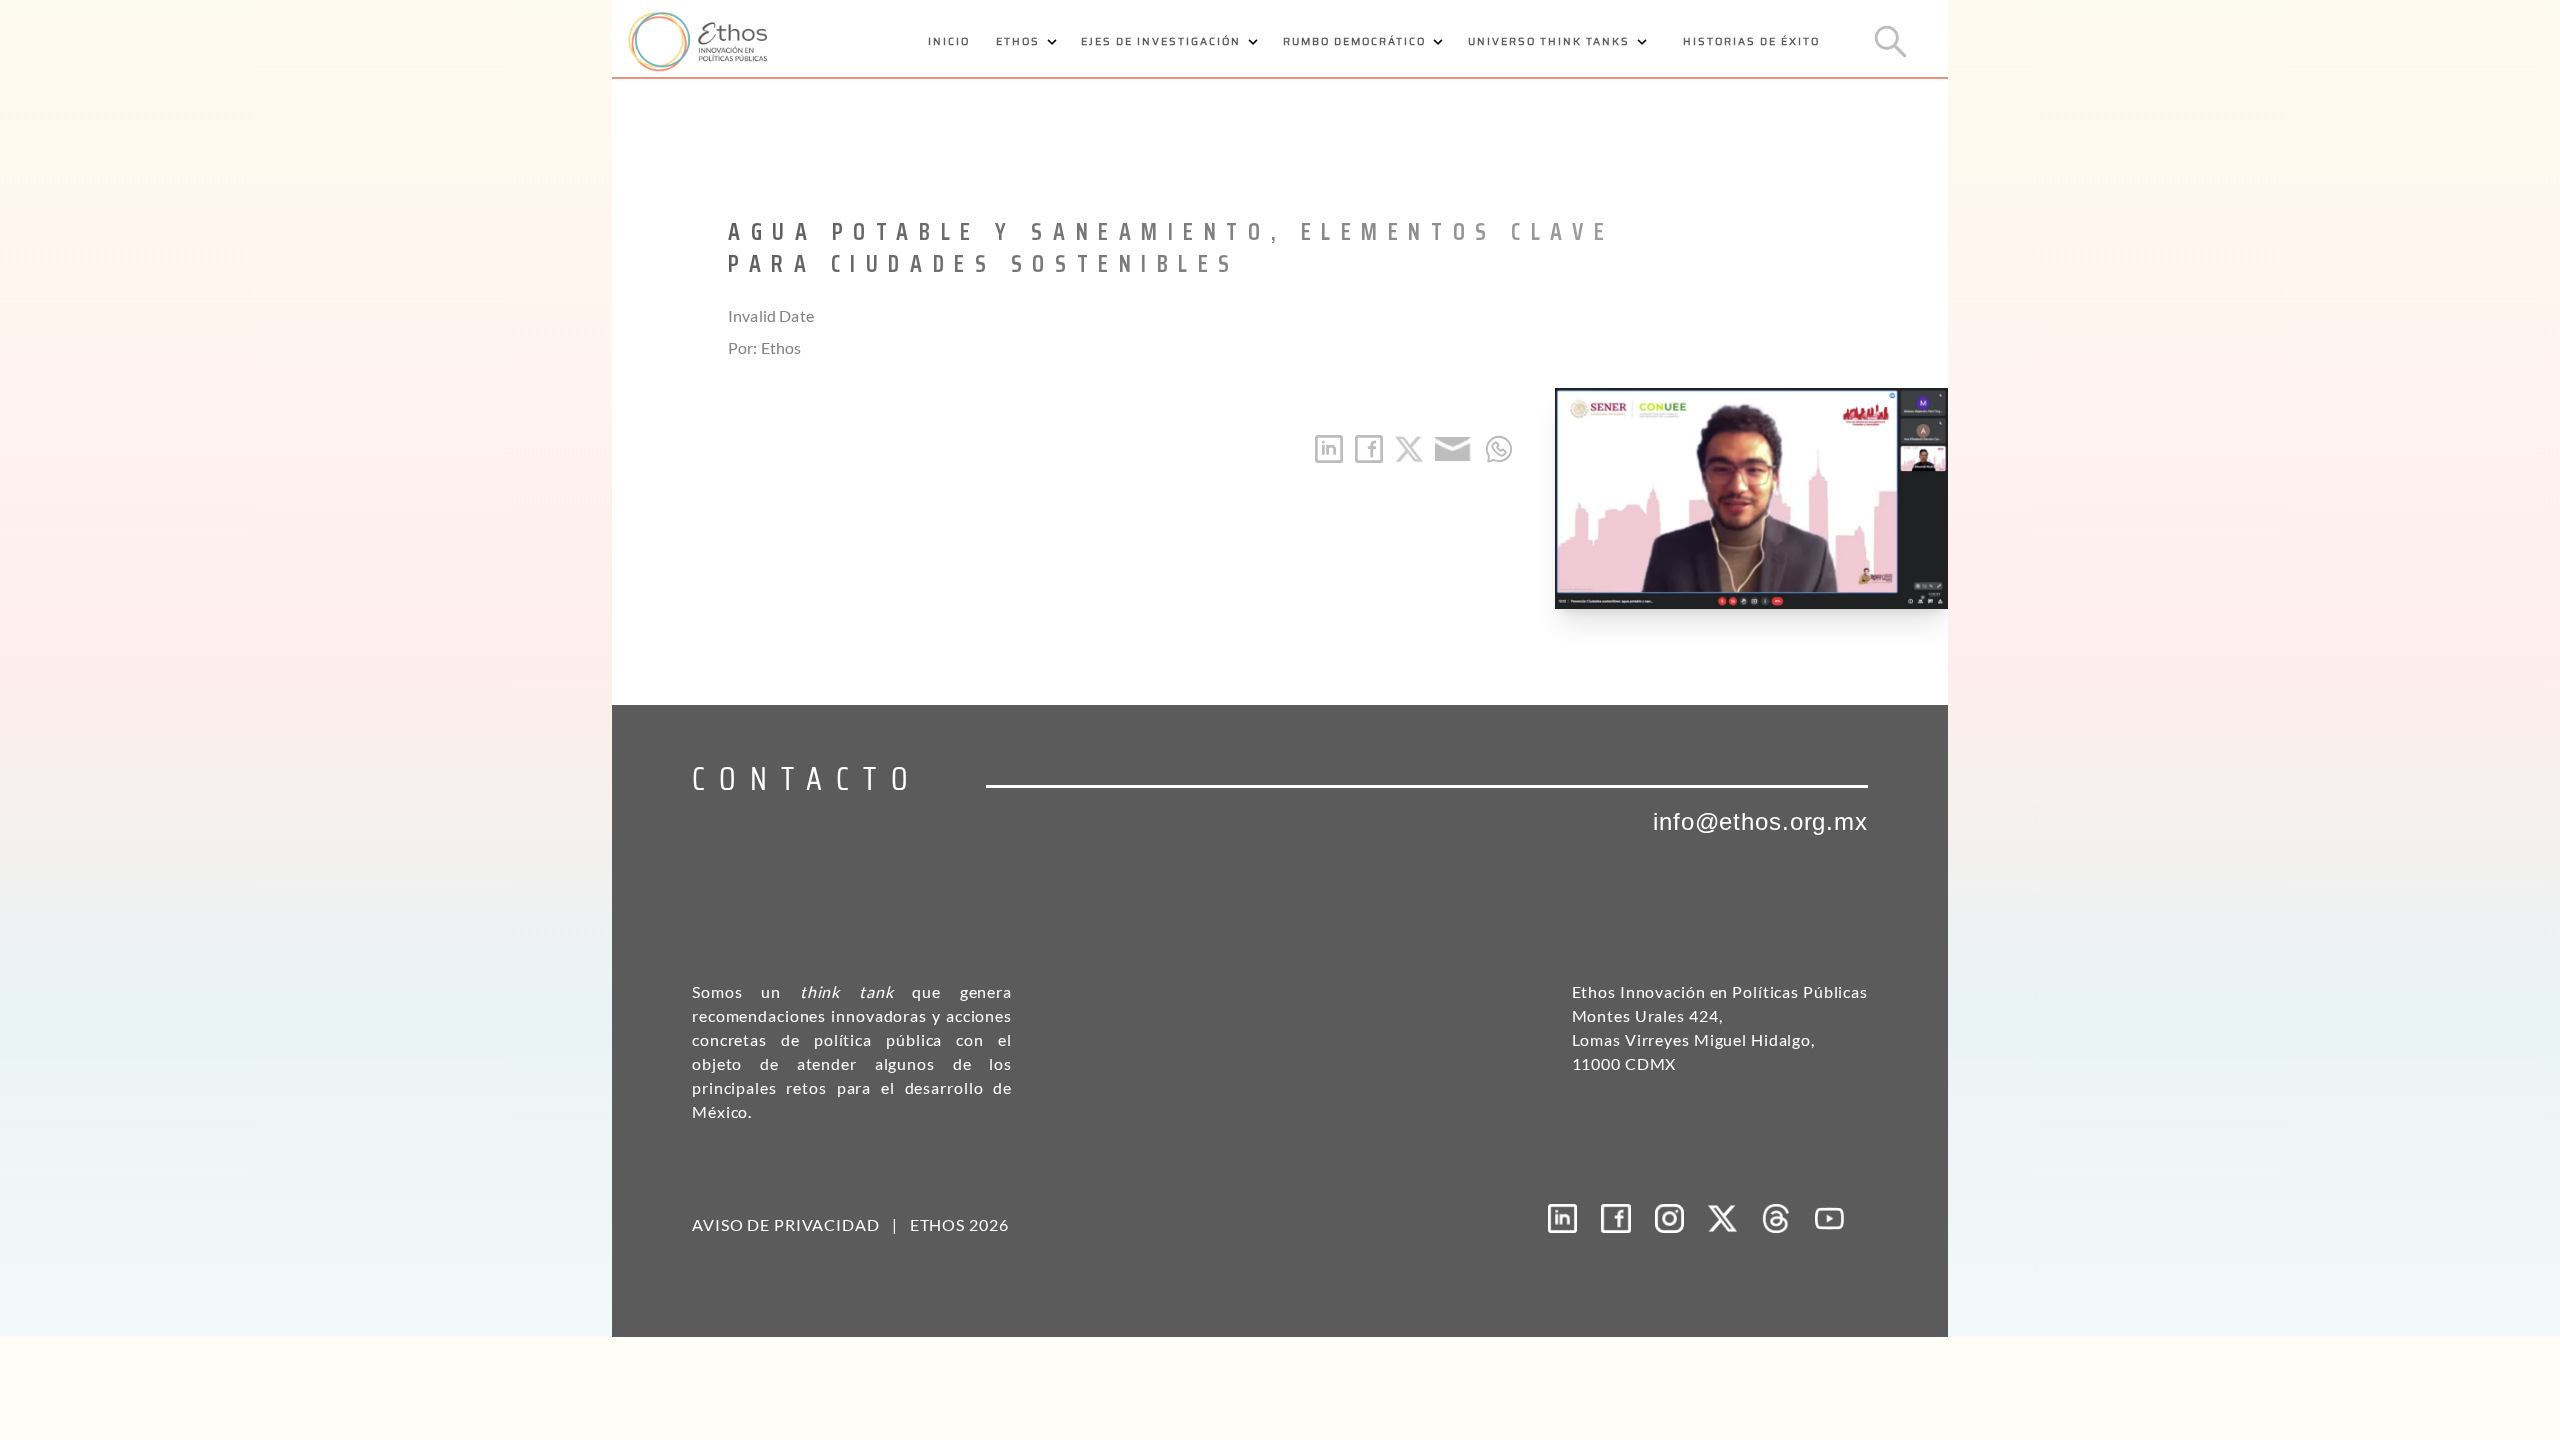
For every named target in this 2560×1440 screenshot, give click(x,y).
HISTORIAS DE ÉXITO (1751, 41)
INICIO (949, 41)
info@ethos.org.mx (1760, 821)
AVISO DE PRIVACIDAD (786, 1224)
